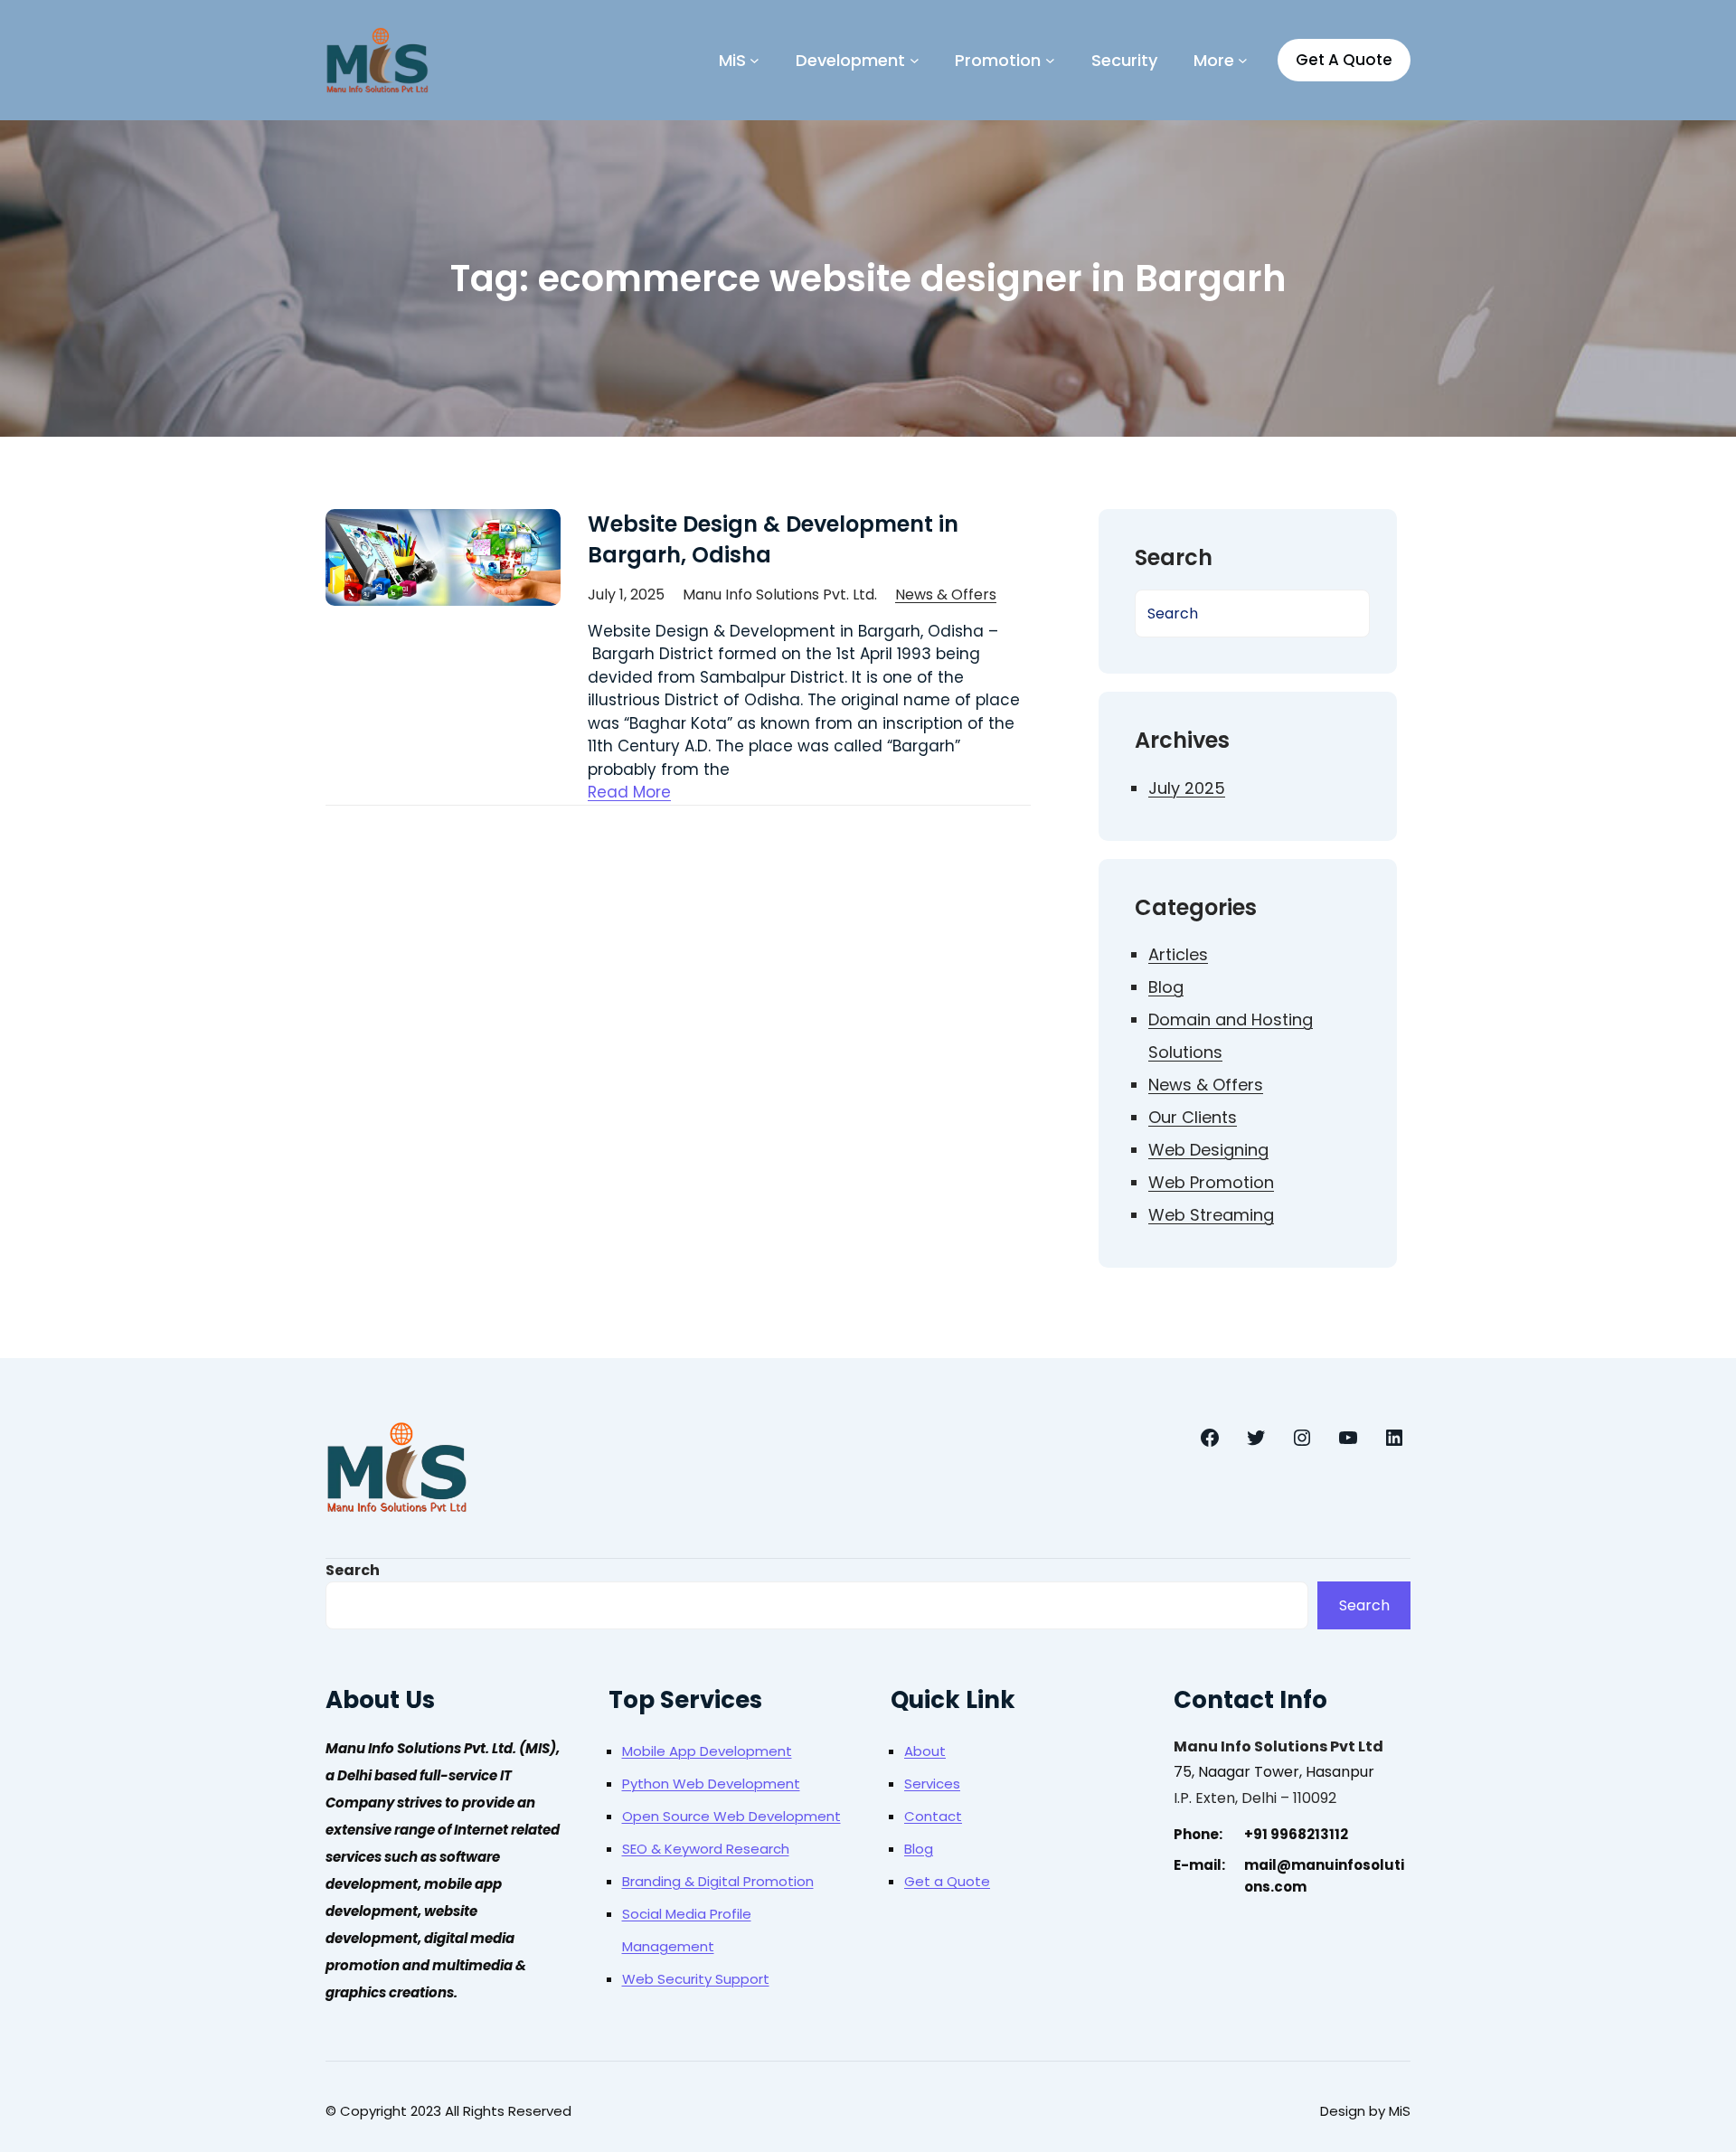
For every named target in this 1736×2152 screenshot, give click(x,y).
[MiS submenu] (755, 60)
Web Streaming (1211, 1215)
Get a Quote (947, 1881)
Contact (933, 1816)
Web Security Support (696, 1979)
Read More (629, 792)
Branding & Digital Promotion (718, 1881)
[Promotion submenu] (1050, 60)
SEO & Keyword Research (706, 1849)
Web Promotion (1211, 1182)
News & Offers (946, 595)
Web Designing (1208, 1150)
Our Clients (1193, 1117)
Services (932, 1784)
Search (353, 1570)
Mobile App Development (707, 1751)
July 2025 (1187, 788)
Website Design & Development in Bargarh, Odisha (773, 539)
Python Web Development (711, 1784)
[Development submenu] (915, 60)
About (925, 1751)
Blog (1166, 987)
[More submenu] (1243, 60)
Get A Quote (1344, 60)
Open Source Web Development (731, 1816)
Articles (1178, 954)
